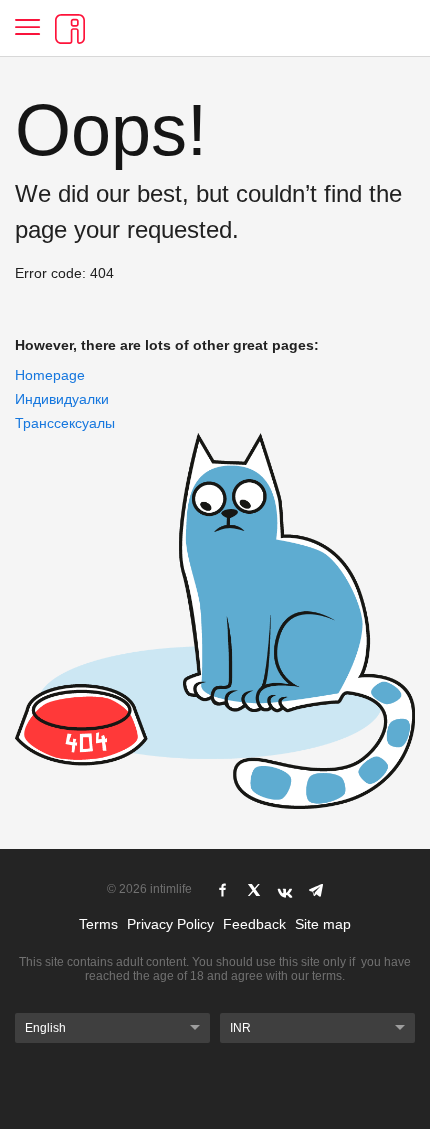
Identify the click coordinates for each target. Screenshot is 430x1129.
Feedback (254, 924)
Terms (98, 924)
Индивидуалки (62, 399)
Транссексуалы (65, 423)
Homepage (50, 375)
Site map (323, 924)
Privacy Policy (170, 924)
